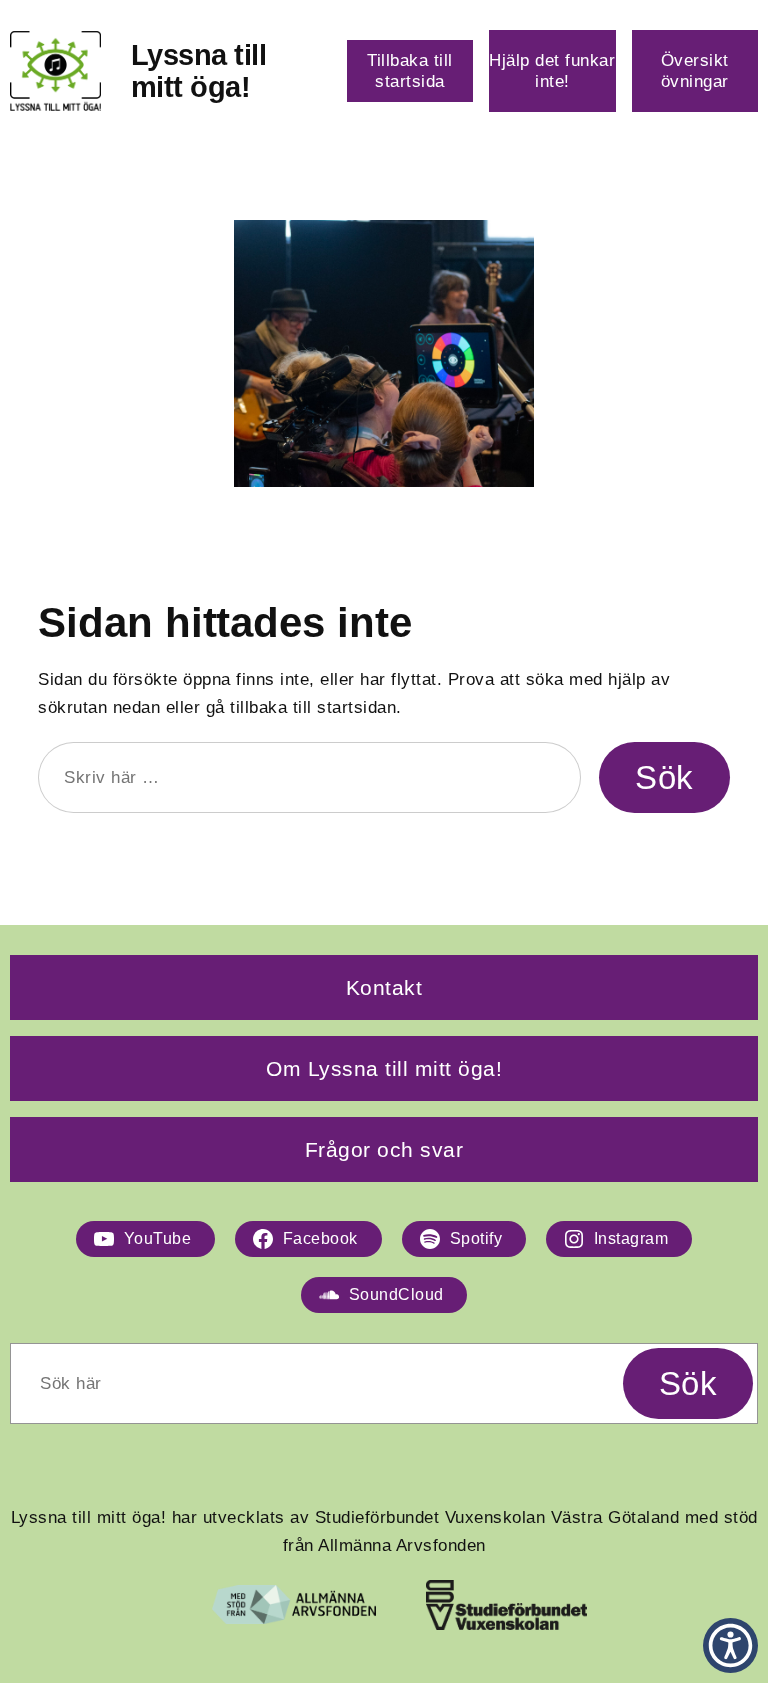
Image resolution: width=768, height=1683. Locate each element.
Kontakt (384, 987)
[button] (730, 1645)
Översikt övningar (695, 70)
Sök (664, 777)
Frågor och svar (384, 1149)
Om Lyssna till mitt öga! (384, 1068)
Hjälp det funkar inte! (552, 70)
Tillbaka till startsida (410, 70)
